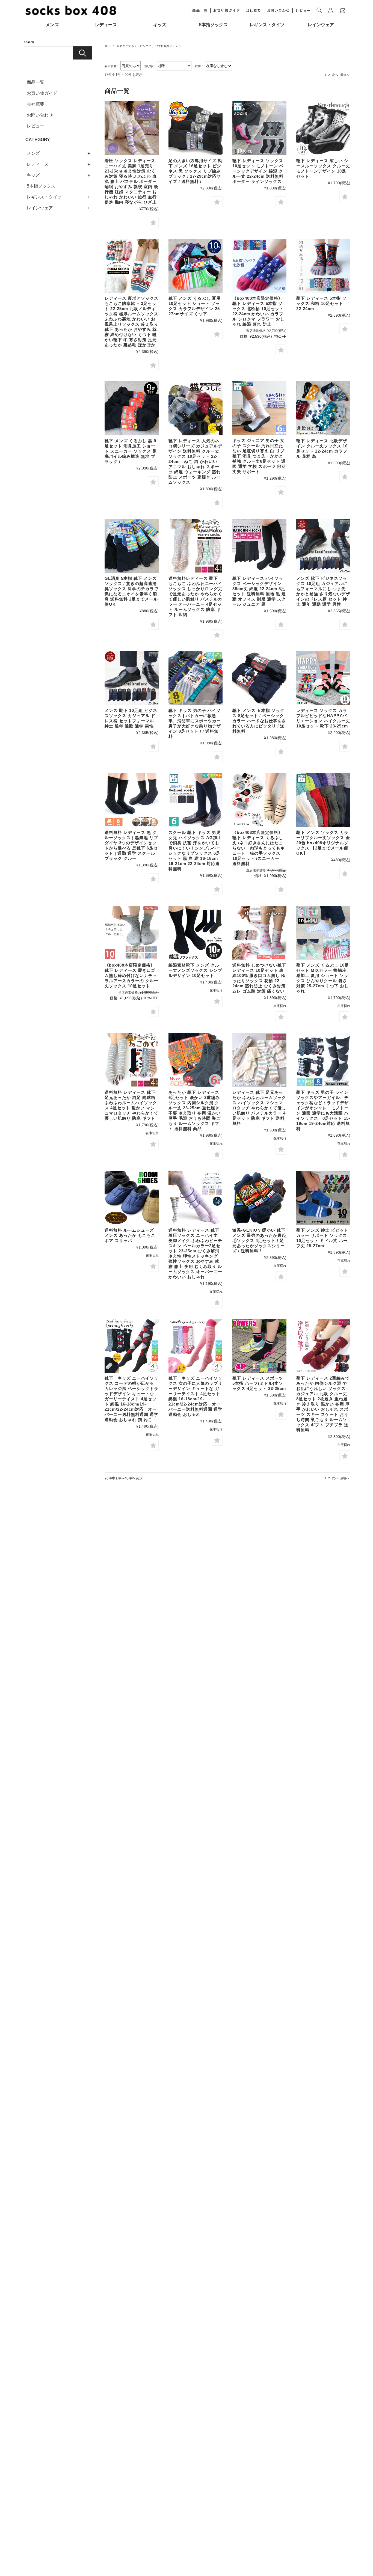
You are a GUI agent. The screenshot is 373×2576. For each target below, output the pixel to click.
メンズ (52, 25)
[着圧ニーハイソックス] (132, 128)
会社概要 (253, 10)
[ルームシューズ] (132, 1198)
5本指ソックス (213, 25)
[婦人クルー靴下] (196, 1060)
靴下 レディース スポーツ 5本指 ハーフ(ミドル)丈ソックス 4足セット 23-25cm (259, 1383)
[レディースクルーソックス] (196, 408)
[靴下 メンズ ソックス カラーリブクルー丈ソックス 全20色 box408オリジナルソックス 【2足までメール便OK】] (323, 800)
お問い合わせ (278, 10)
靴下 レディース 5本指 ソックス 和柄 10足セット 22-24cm (321, 303)
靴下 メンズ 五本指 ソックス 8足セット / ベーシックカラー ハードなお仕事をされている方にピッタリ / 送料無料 (259, 721)
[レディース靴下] (259, 933)
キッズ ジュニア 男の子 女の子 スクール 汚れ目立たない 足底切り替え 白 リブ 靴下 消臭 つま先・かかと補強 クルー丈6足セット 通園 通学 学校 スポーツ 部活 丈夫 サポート (259, 456)
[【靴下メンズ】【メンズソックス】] (196, 128)
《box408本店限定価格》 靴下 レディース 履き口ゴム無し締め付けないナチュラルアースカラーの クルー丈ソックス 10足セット (131, 975)
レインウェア (321, 25)
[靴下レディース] (259, 128)
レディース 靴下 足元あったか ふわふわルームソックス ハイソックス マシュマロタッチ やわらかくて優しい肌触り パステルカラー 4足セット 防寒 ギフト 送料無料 (259, 1108)
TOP (108, 46)
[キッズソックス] (196, 678)
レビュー (303, 10)
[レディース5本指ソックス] (259, 266)
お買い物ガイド (227, 10)
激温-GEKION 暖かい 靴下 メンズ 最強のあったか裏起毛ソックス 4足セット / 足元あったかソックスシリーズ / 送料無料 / (259, 1241)
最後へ (345, 75)
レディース (106, 25)
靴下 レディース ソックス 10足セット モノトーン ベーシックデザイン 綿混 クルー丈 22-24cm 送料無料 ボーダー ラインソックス (258, 171)
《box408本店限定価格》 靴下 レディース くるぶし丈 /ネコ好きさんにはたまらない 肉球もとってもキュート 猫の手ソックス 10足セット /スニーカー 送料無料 (260, 848)
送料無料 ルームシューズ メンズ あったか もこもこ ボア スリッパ (130, 1235)
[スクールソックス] (259, 408)
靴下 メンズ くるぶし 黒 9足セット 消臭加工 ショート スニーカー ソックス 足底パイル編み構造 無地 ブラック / (131, 451)
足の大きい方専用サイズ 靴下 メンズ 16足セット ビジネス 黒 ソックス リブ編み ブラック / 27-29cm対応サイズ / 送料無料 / (195, 171)
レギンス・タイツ (267, 25)
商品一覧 (200, 10)
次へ (335, 75)
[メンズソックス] (196, 266)
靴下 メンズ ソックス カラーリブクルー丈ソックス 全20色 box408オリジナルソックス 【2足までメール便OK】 (323, 843)
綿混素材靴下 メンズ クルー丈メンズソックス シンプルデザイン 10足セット (195, 970)
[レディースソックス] (323, 128)
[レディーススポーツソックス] (259, 1346)
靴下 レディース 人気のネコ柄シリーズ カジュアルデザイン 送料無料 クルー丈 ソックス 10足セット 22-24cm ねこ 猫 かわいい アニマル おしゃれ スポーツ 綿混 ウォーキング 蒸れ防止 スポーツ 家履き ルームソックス (195, 461)
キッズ (160, 25)
